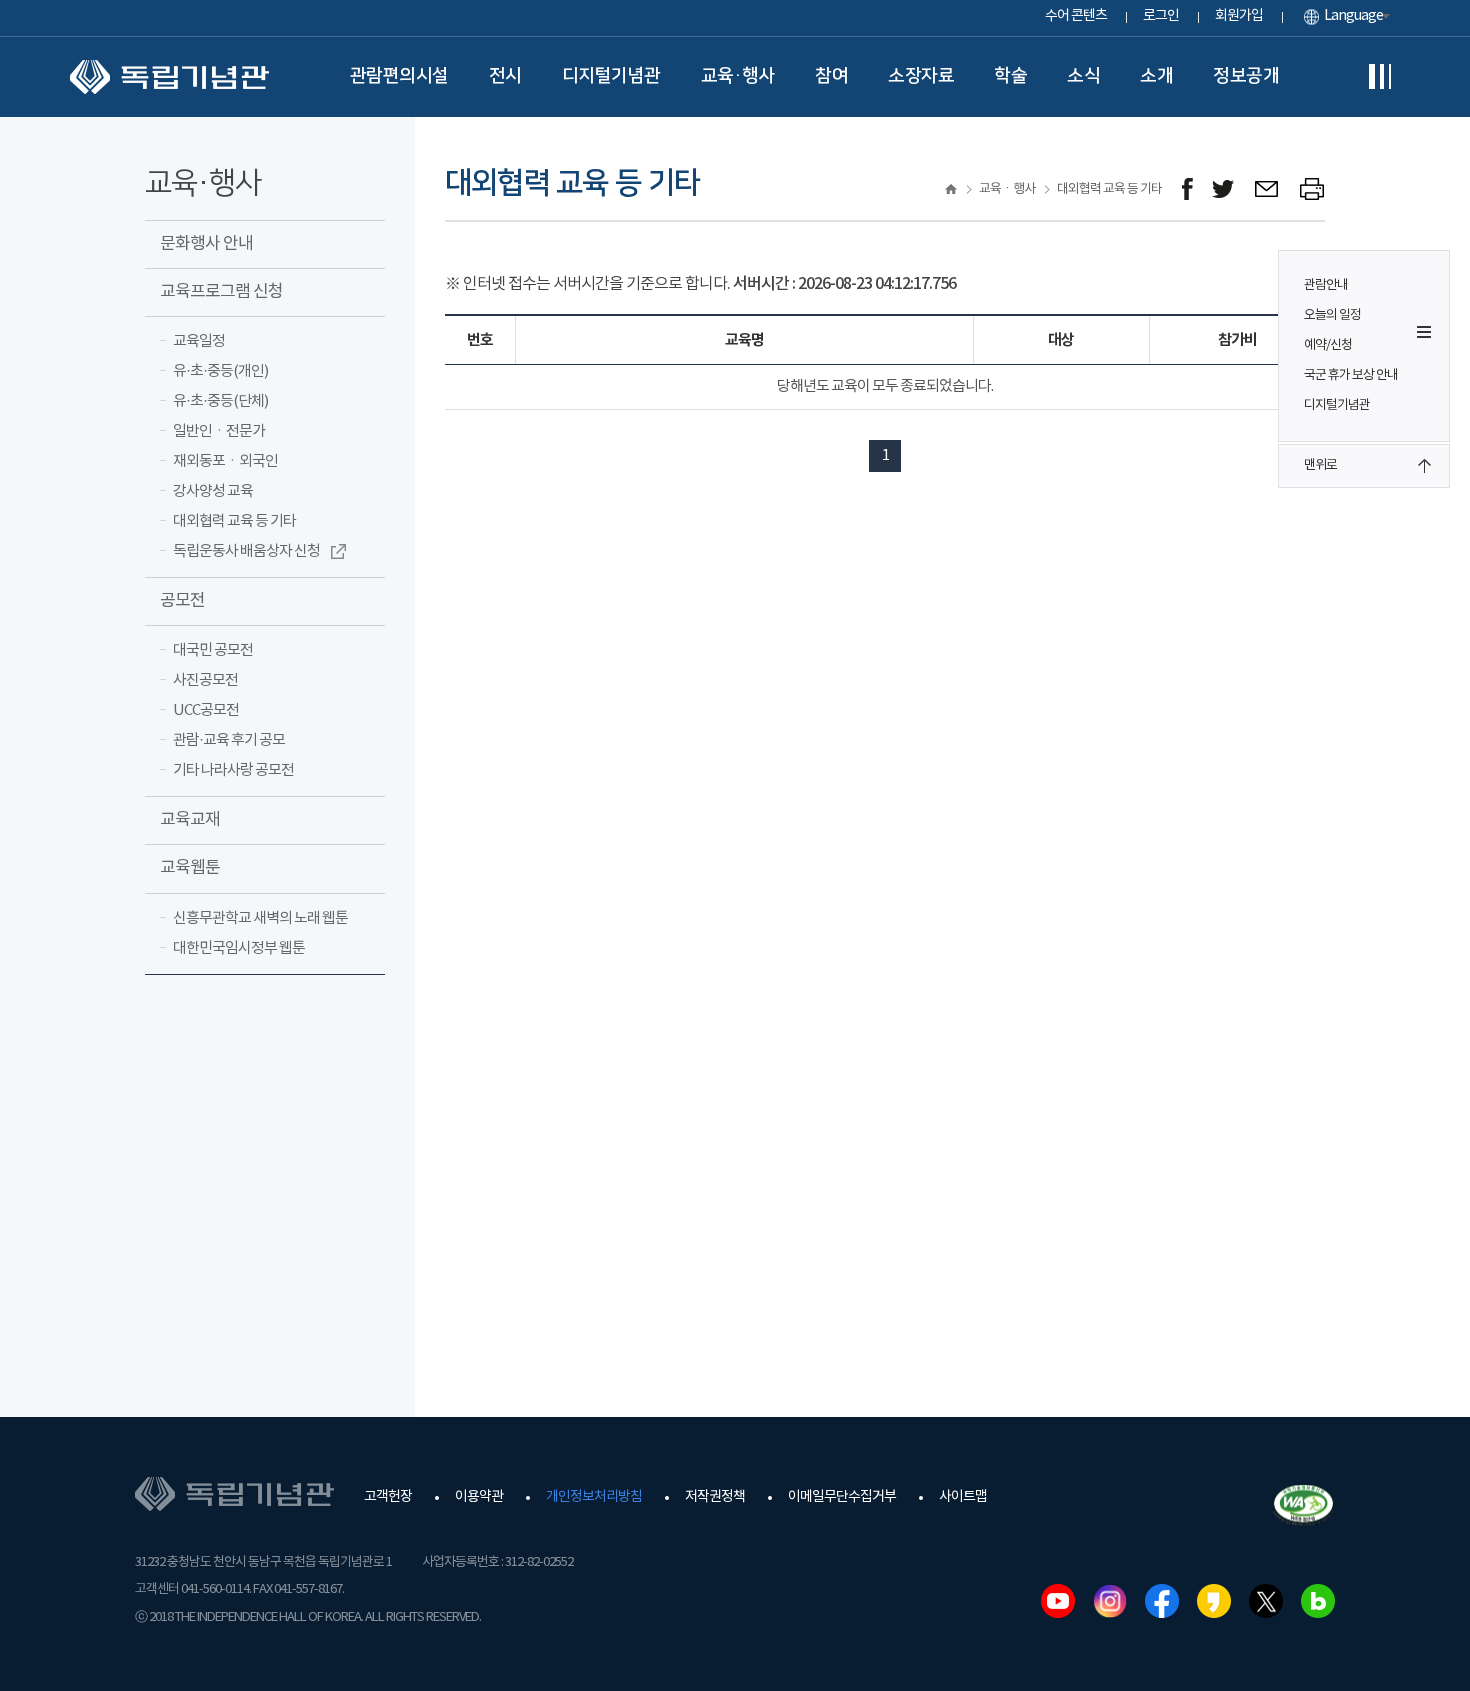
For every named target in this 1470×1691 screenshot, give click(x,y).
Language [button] (1353, 16)
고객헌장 (388, 1497)
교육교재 (190, 820)
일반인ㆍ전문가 (219, 431)
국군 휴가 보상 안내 (1351, 375)
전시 (505, 76)
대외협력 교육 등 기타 (234, 521)
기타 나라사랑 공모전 (233, 770)
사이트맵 (963, 1497)
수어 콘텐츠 (1076, 16)
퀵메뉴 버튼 (1424, 332)
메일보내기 (1267, 189)
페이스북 (1162, 1601)
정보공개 (1246, 76)
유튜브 (1058, 1601)
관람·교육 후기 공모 (229, 740)
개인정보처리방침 (594, 1497)
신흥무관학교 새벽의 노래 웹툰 (260, 918)
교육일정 (199, 341)
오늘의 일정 (1332, 315)
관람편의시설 (399, 76)
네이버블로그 (1318, 1601)
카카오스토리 (1214, 1601)
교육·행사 (738, 76)
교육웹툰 (190, 868)
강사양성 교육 (213, 491)
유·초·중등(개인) (220, 371)
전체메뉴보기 (1380, 77)
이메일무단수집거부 (842, 1497)
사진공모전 (205, 680)
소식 (1083, 76)
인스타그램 (1110, 1601)
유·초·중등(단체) (220, 401)
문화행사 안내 (206, 244)
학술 (1010, 76)
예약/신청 (1328, 345)
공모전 (182, 601)
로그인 (1161, 16)
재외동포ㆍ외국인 (225, 461)
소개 (1156, 76)
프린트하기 (1312, 189)
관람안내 (1326, 285)
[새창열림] (1187, 189)
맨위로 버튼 (1424, 466)
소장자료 (921, 76)
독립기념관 (169, 77)
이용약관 (479, 1497)
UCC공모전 (206, 710)
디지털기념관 (611, 76)
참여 (831, 76)
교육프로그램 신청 (221, 292)
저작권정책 (715, 1497)
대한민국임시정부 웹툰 (239, 948)
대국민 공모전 (213, 650)
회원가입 (1239, 16)
